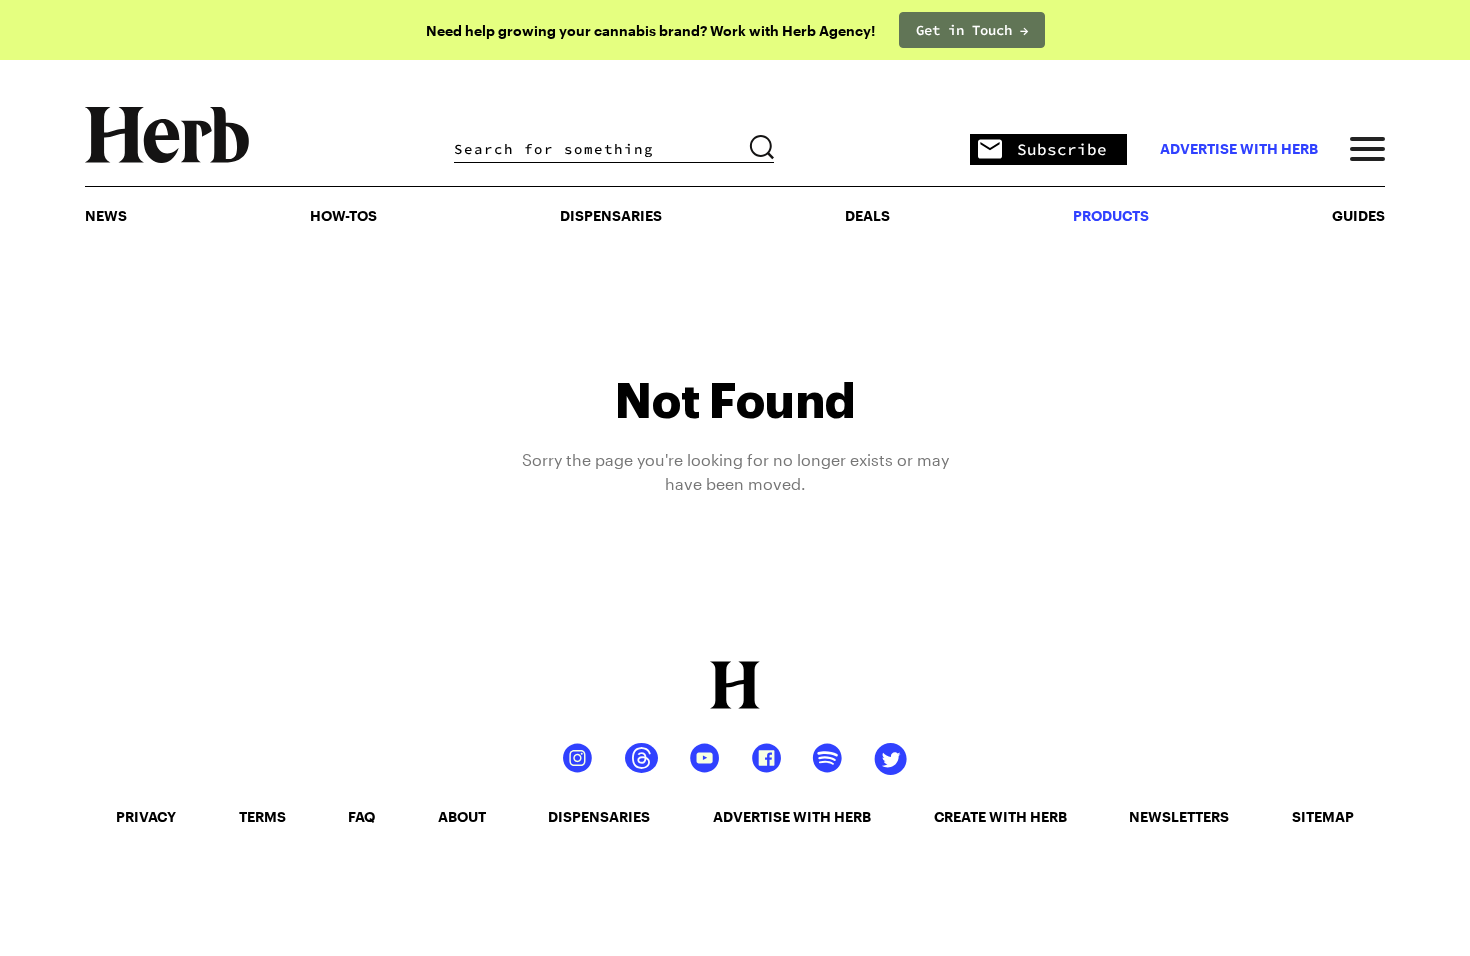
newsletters (1179, 816)
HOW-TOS (343, 215)
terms (262, 816)
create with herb (1000, 816)
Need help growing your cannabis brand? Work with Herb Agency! (650, 30)
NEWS (106, 215)
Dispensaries (611, 215)
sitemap (1323, 816)
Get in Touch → (972, 30)
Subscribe (1062, 149)
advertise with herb (1239, 149)
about (462, 816)
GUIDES (1358, 215)
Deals (867, 215)
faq (361, 816)
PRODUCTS (1111, 215)
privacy (146, 816)
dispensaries (599, 816)
